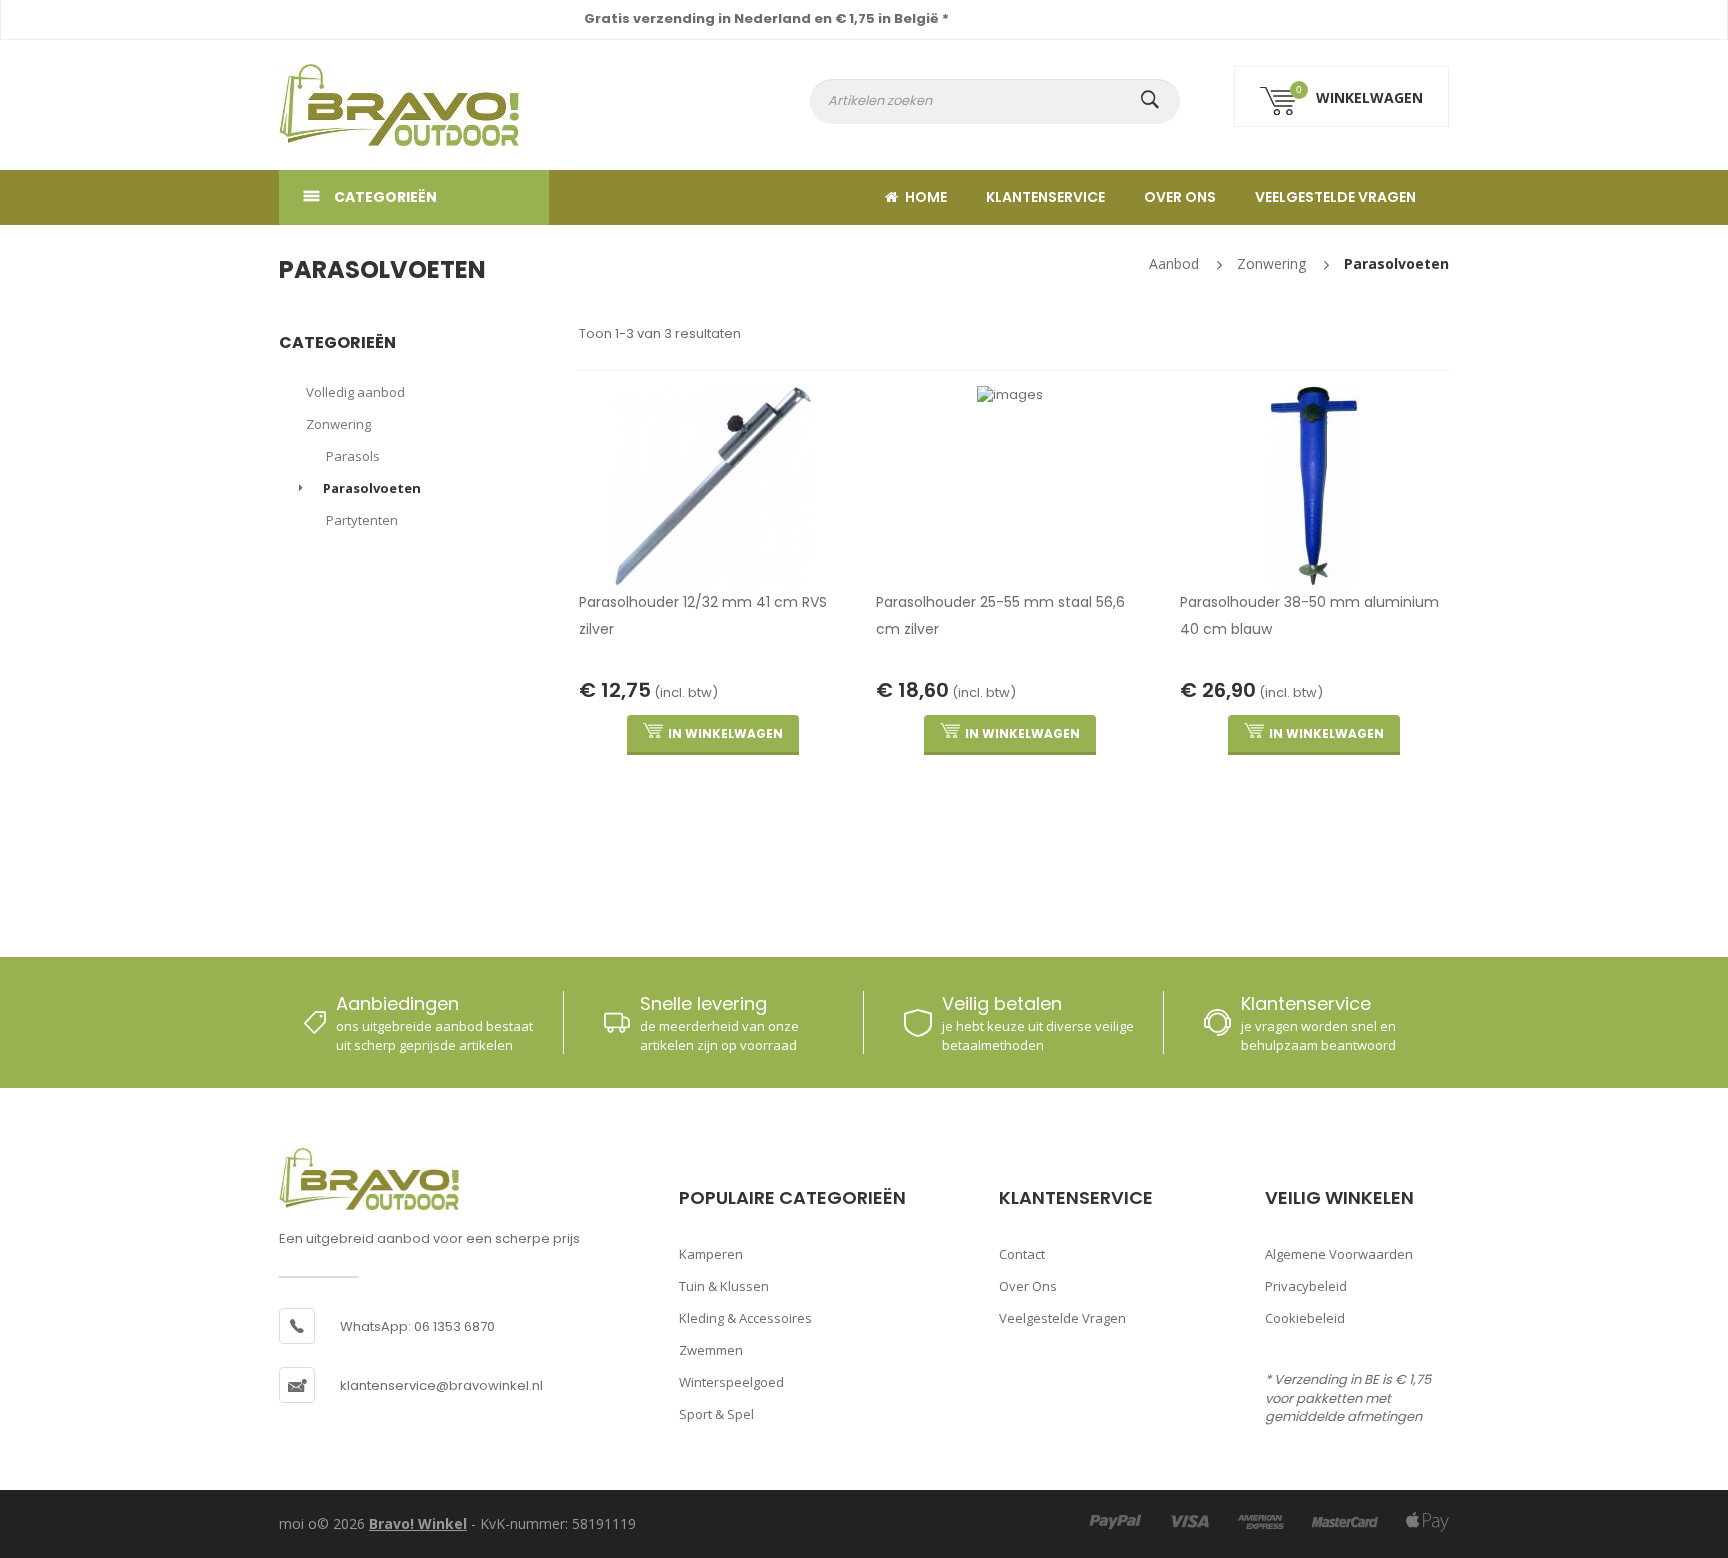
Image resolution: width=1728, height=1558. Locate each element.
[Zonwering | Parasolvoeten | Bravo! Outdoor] (369, 105)
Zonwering (1271, 263)
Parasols (353, 456)
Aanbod (1174, 263)
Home (926, 197)
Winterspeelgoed (731, 1382)
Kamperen (711, 1254)
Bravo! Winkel (418, 1523)
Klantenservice (1045, 197)
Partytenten (362, 520)
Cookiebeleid (1305, 1318)
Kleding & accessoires (745, 1318)
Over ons (1180, 197)
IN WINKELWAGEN (725, 733)
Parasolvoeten (1396, 263)
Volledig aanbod (355, 392)
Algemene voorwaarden (1339, 1254)
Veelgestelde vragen (1335, 197)
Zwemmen (711, 1350)
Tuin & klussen (724, 1286)
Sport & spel (716, 1414)
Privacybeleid (1306, 1286)
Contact (1022, 1254)
